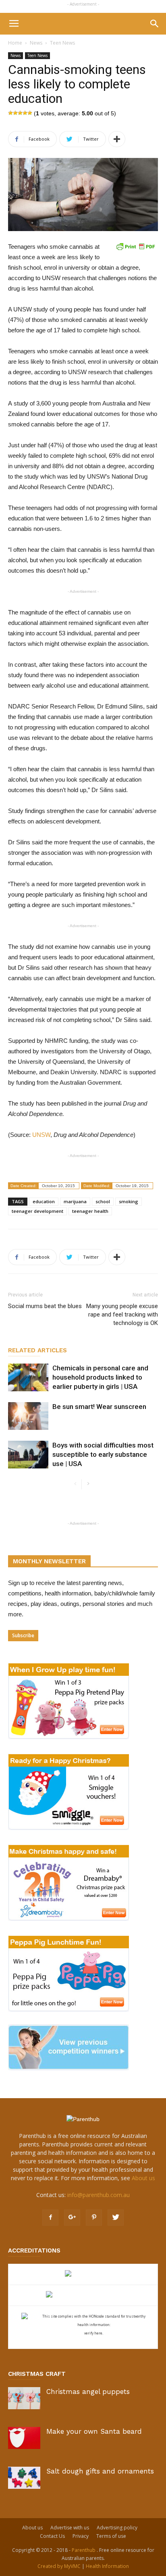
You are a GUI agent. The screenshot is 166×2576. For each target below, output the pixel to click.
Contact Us (52, 2536)
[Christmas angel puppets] (24, 2398)
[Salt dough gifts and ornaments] (24, 2478)
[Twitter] (116, 2218)
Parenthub (84, 2550)
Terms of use (111, 2536)
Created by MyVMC (59, 2566)
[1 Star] (10, 113)
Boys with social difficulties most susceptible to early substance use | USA (103, 1454)
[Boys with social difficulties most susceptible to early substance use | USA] (28, 1455)
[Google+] (72, 2218)
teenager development (37, 1211)
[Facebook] (50, 2218)
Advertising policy (117, 2528)
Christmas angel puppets (88, 2392)
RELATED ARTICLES (37, 1350)
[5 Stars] (30, 113)
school (103, 1201)
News (36, 43)
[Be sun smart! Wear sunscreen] (28, 1416)
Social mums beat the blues (45, 1306)
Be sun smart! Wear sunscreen (99, 1407)
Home (15, 43)
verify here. (94, 2333)
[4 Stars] (25, 113)
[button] (155, 24)
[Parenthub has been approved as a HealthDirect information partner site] (83, 2274)
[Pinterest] (94, 2218)
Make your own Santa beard (94, 2431)
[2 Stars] (15, 113)
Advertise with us (70, 2528)
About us (143, 2178)
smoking (129, 1201)
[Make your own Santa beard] (24, 2438)
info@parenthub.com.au (99, 2195)
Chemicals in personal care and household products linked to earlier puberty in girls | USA (100, 1377)
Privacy (81, 2536)
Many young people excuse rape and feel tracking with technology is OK (122, 1315)
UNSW (41, 1135)
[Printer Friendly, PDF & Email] (135, 246)
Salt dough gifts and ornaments (100, 2471)
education (44, 1201)
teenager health (90, 1211)
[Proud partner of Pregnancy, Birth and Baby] (83, 2295)
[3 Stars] (20, 113)
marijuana (75, 1201)
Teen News (62, 43)
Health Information (107, 2566)
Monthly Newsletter (49, 1561)
